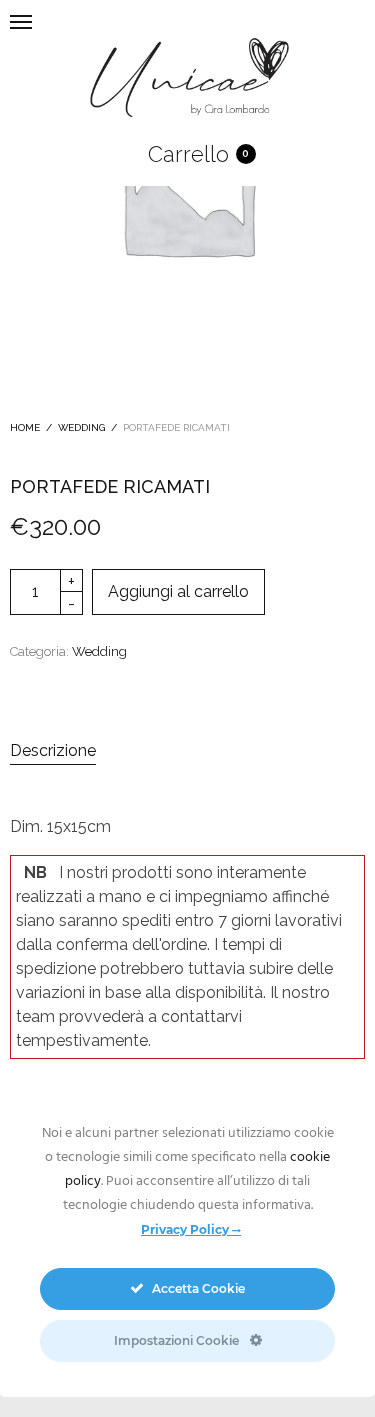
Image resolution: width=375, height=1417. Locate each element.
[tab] (187, 751)
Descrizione (53, 750)
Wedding (81, 427)
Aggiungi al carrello (178, 591)
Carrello (188, 154)
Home (25, 427)
